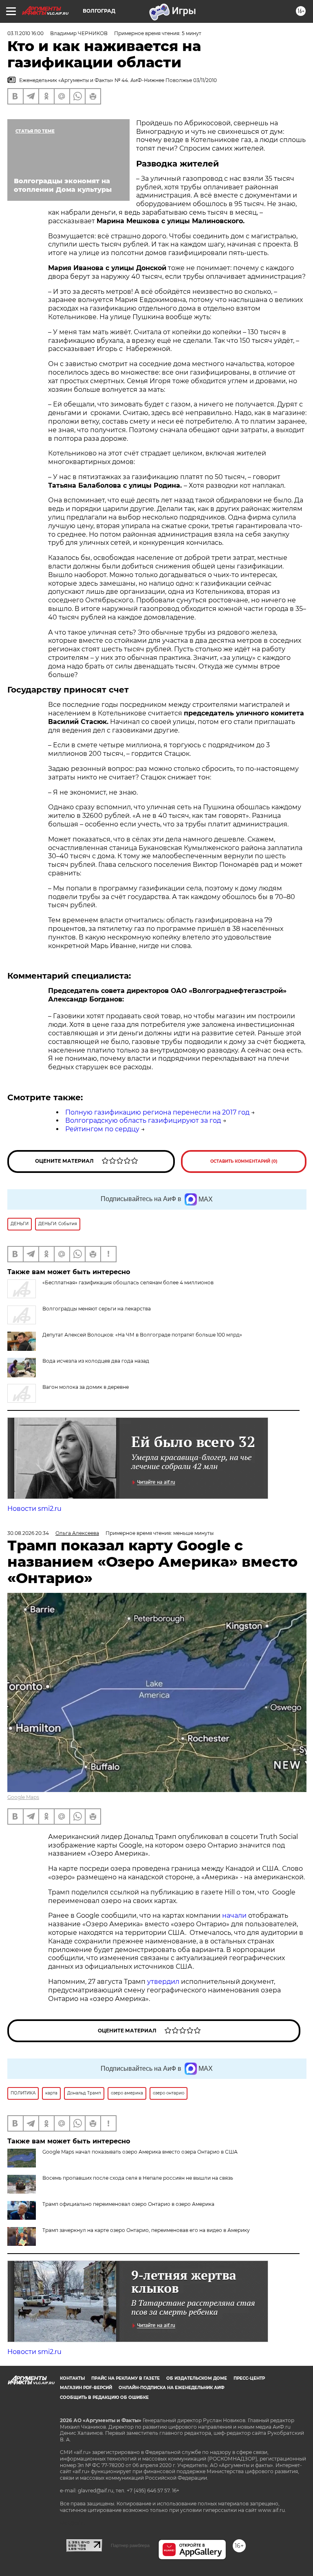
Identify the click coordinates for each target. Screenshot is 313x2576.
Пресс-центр (249, 2378)
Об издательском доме (197, 2378)
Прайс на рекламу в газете (126, 2378)
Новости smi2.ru (34, 1509)
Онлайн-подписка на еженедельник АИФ (172, 2388)
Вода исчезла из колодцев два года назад (96, 1361)
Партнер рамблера (130, 2545)
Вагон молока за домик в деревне (86, 1387)
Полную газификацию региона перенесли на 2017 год (157, 1112)
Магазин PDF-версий (86, 2388)
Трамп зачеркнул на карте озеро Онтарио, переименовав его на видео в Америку (146, 2230)
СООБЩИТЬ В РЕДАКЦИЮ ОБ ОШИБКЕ (104, 2397)
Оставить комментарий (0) (244, 1161)
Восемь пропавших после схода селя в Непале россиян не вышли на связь (138, 2178)
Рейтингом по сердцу (102, 1129)
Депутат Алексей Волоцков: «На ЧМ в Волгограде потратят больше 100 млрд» (142, 1335)
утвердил (164, 1982)
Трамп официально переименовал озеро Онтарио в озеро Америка (128, 2204)
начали (235, 1915)
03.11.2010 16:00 (25, 33)
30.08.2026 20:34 (28, 1533)
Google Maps (23, 1797)
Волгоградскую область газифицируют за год (143, 1120)
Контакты (72, 2378)
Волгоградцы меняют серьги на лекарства (97, 1309)
